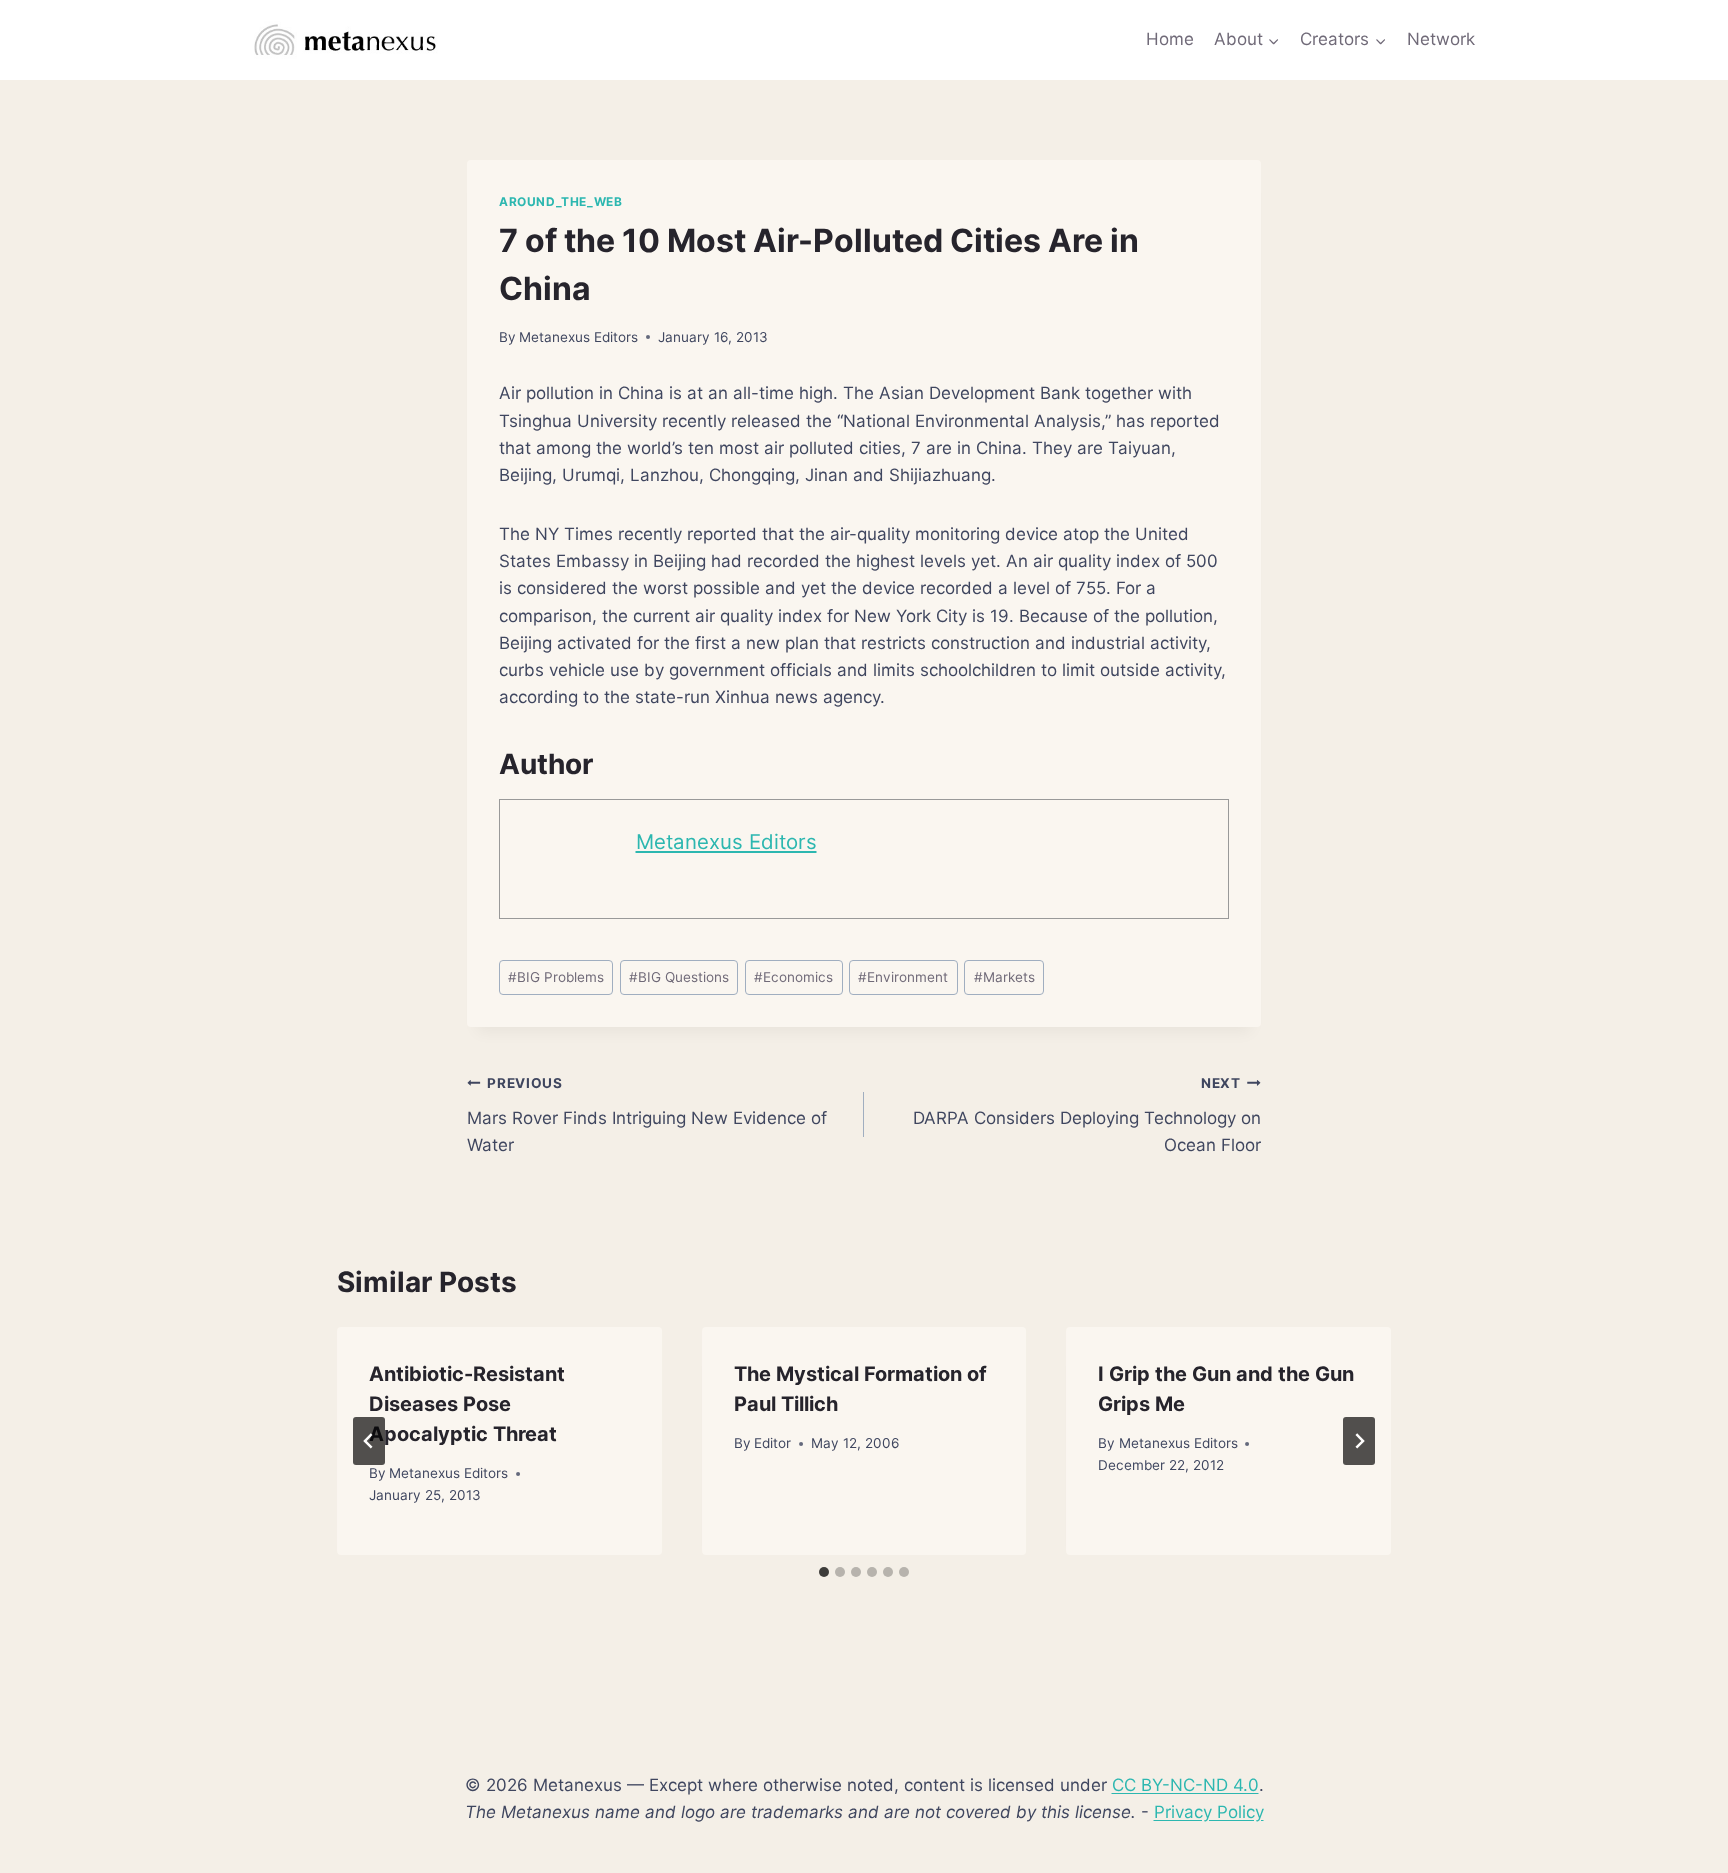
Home (1170, 39)
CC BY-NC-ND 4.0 (1185, 1785)
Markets (1004, 977)
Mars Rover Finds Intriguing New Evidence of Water (647, 1115)
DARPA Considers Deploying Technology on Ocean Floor (1087, 1115)
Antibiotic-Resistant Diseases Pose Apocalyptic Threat (467, 1404)
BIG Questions (679, 977)
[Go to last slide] (369, 1441)
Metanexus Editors (578, 337)
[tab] (824, 1572)
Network (1441, 39)
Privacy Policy (1209, 1812)
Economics (793, 977)
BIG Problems (556, 977)
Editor (772, 1443)
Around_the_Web (560, 201)
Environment (903, 977)
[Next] (1359, 1441)
